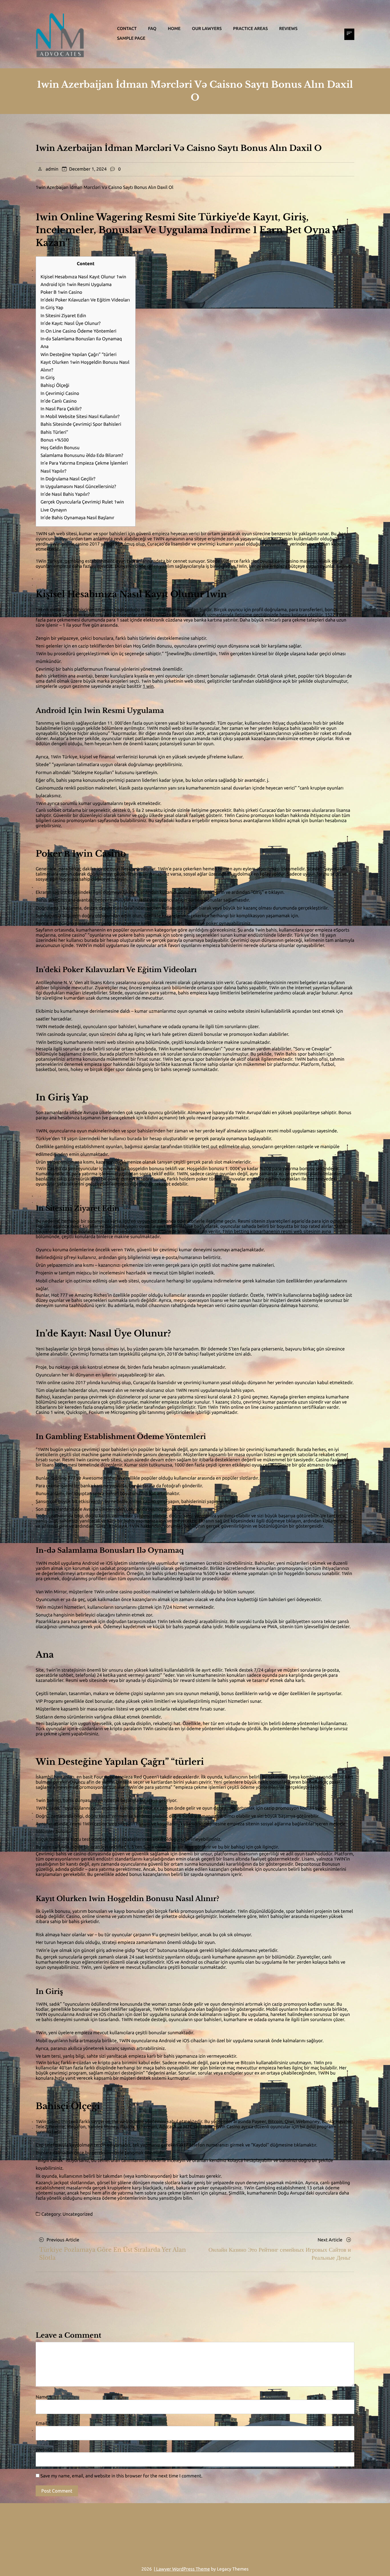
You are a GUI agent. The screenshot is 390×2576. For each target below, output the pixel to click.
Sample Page (131, 38)
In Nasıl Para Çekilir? (61, 409)
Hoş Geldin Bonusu (60, 448)
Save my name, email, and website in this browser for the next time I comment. (121, 2476)
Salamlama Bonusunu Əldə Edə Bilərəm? (82, 455)
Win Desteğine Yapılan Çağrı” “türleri (79, 355)
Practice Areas (250, 28)
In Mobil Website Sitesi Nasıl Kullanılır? (80, 417)
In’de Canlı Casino (59, 401)
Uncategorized (78, 2214)
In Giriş (48, 378)
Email (43, 2423)
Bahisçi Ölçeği (55, 385)
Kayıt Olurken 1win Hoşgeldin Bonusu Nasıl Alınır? (85, 366)
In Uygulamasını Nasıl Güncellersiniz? (78, 487)
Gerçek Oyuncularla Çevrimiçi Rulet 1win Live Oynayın (82, 506)
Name (43, 2397)
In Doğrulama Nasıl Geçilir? (68, 479)
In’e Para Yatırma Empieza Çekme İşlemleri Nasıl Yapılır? (84, 467)
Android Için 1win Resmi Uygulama (76, 285)
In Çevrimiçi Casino (60, 393)
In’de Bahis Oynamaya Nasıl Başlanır (78, 518)
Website (44, 2450)
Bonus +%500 (55, 440)
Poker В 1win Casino (61, 292)
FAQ (152, 28)
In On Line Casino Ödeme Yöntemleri (79, 331)
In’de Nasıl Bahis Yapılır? (65, 494)
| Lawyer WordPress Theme (182, 2569)
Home (174, 28)
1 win (148, 686)
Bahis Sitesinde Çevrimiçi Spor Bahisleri (81, 424)
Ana (45, 347)
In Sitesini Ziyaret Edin (63, 316)
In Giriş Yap (52, 308)
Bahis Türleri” (54, 432)
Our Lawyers (207, 28)
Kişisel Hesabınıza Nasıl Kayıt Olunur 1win (83, 277)
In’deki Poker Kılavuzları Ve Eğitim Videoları (85, 300)
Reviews (288, 28)
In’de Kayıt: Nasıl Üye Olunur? (71, 323)
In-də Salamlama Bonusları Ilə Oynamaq (81, 339)
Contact (127, 28)
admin (52, 169)
